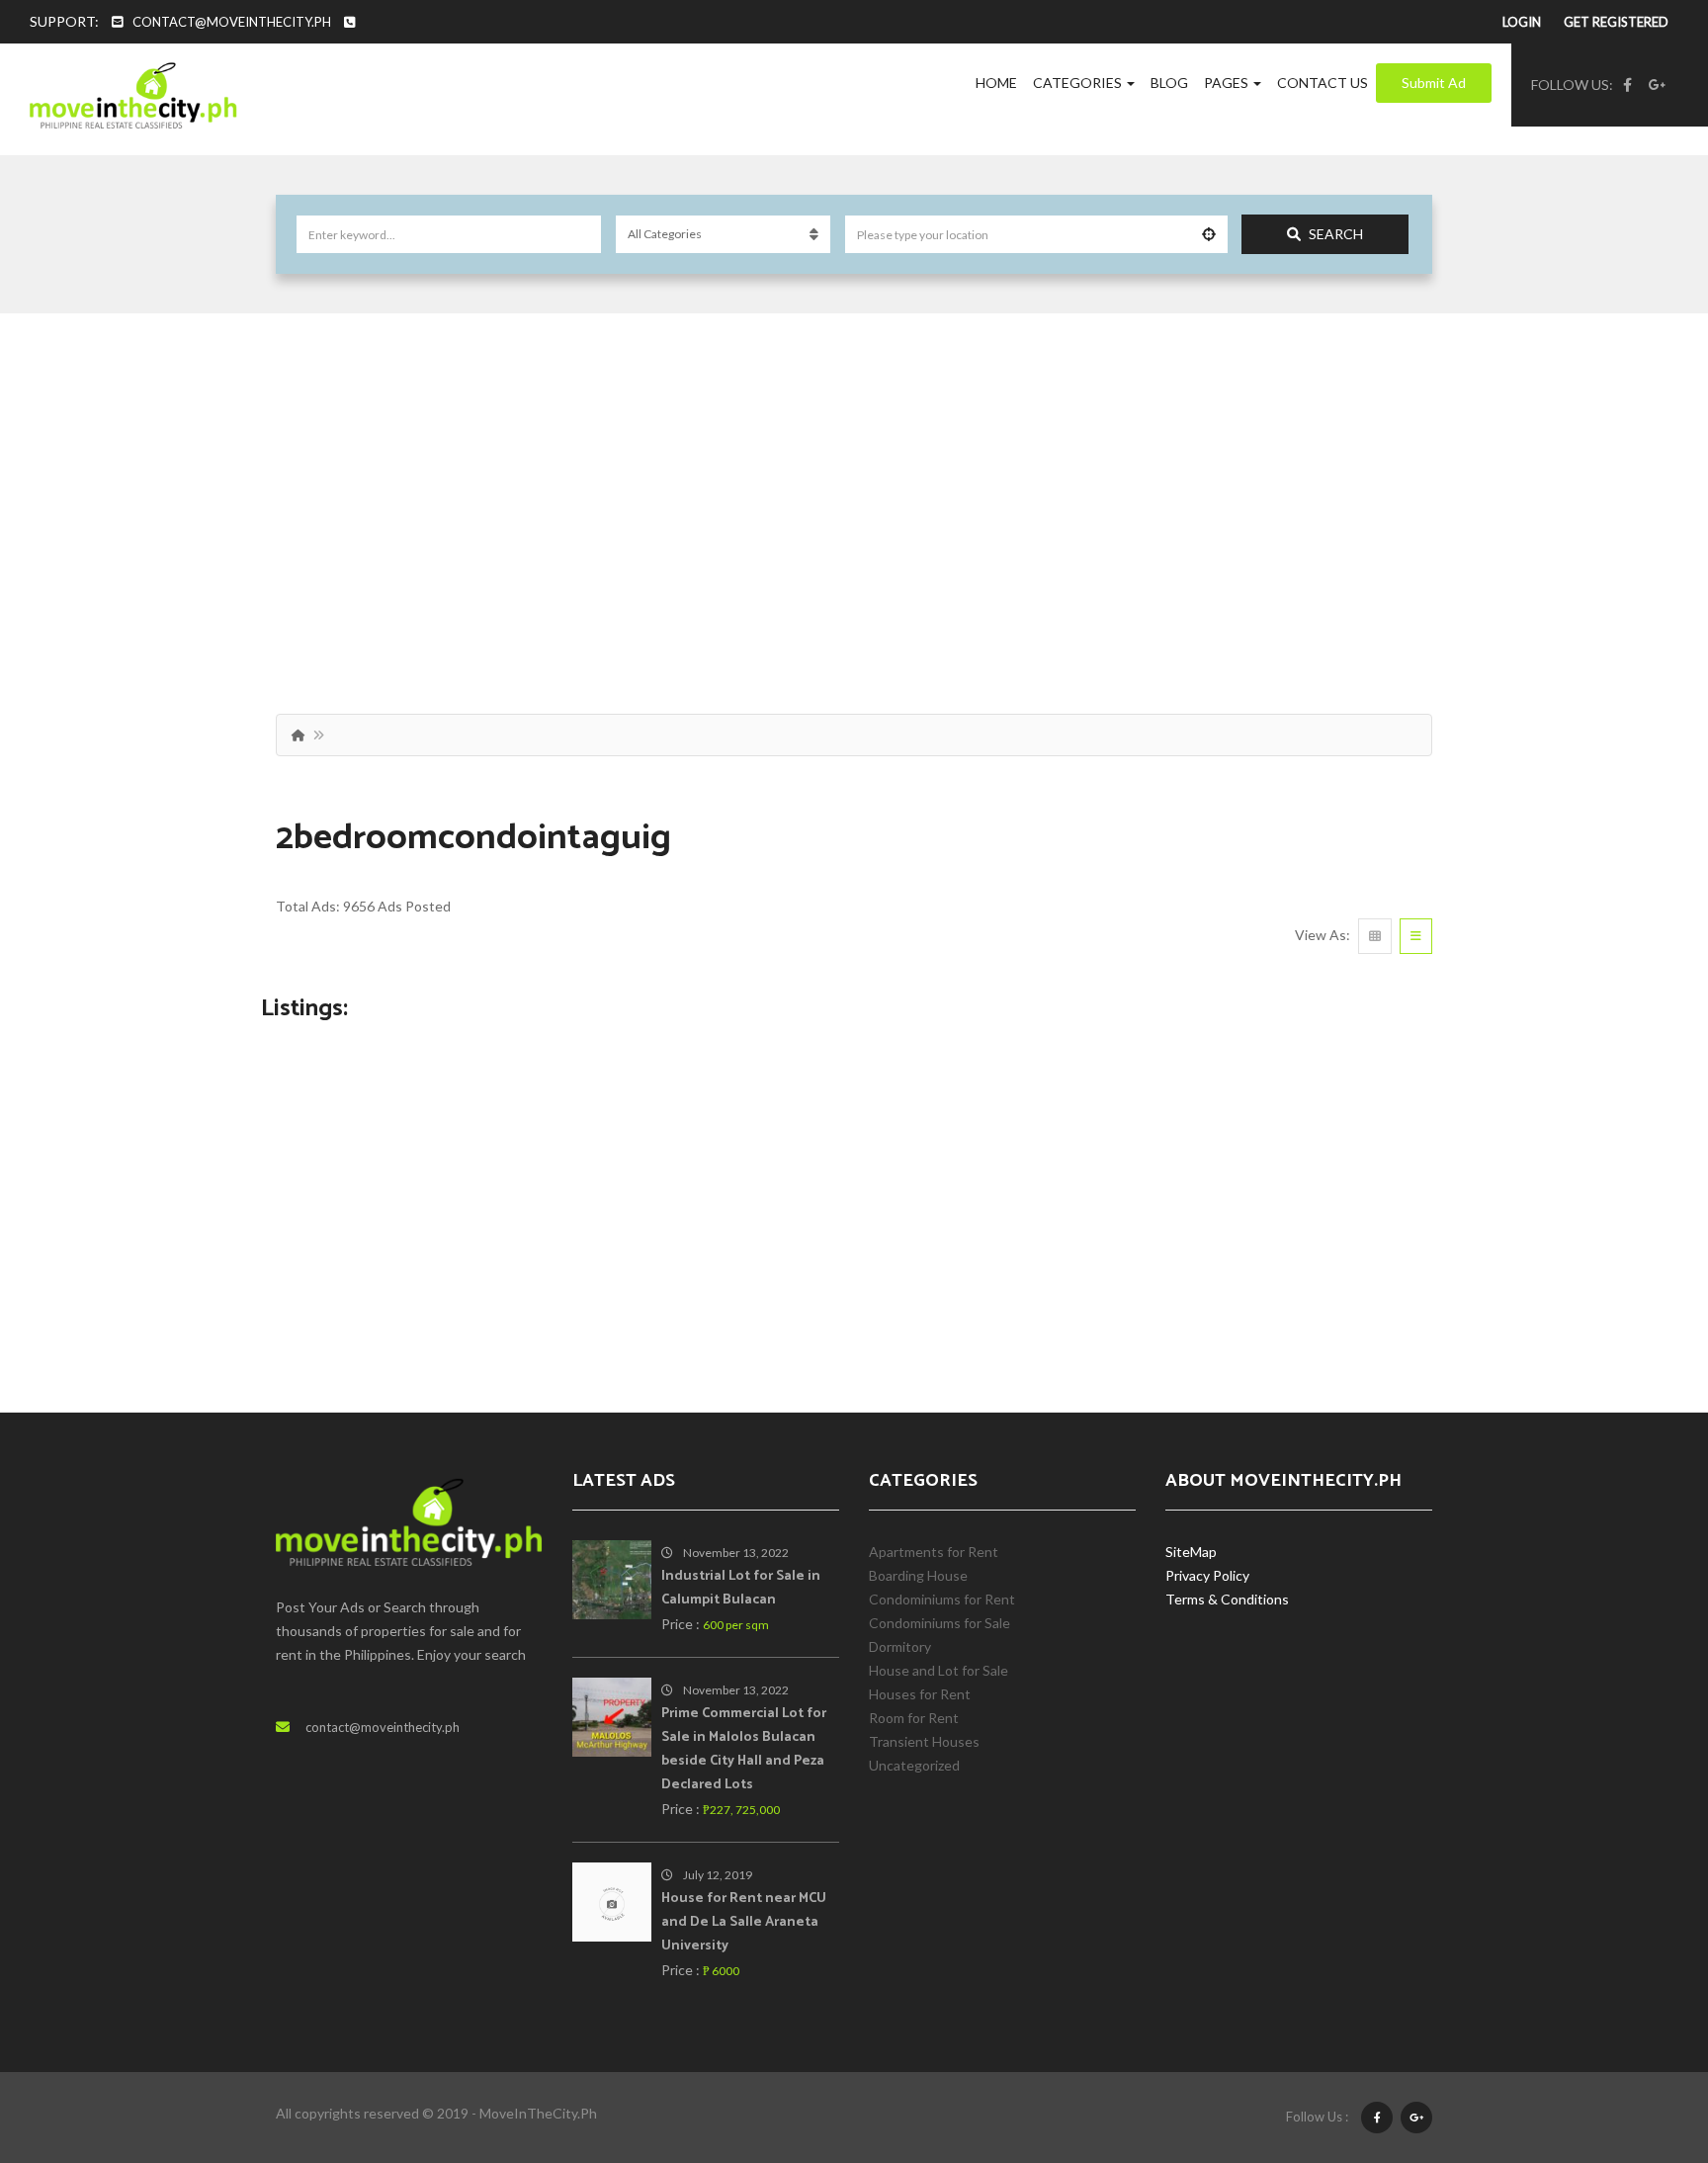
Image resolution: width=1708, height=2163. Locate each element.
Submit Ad (1434, 83)
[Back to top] (1644, 2039)
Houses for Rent (920, 1694)
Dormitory (900, 1646)
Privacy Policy (1207, 1575)
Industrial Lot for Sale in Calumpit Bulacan (741, 1588)
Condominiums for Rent (942, 1599)
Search (1336, 234)
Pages (1228, 83)
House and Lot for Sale (939, 1670)
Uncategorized (914, 1765)
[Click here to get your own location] (1209, 234)
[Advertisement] (854, 491)
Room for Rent (914, 1718)
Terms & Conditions (1227, 1599)
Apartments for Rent (934, 1552)
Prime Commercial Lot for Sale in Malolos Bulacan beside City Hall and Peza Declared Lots (744, 1749)
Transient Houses (924, 1741)
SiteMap (1191, 1552)
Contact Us (1323, 83)
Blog (1169, 83)
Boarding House (918, 1575)
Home (996, 83)
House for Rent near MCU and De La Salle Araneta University (744, 1922)
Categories (1079, 83)
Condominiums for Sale (939, 1623)
